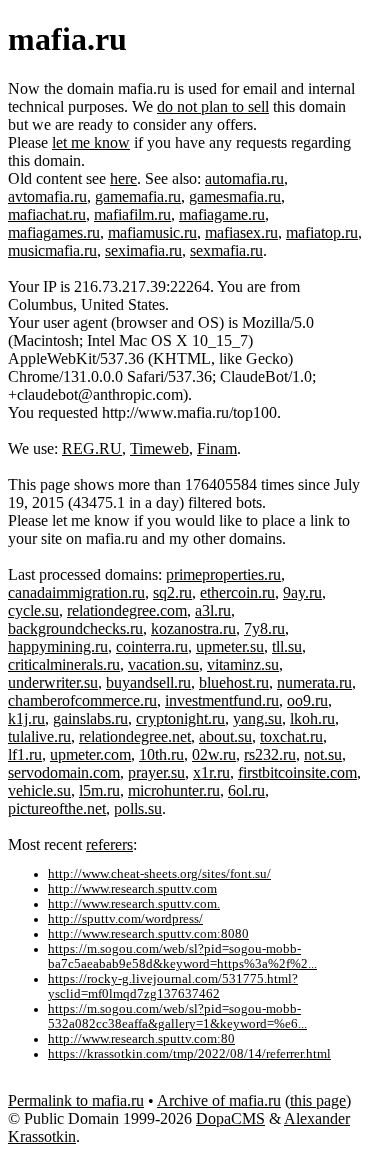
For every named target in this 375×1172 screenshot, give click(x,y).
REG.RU (92, 448)
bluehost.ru (234, 682)
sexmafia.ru (226, 250)
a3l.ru (213, 610)
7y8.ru (264, 628)
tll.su (287, 646)
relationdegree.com (127, 610)
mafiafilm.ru (132, 214)
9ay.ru (302, 592)
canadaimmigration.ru (76, 592)
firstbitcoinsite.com (297, 772)
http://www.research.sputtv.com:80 (141, 1039)
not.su (323, 754)
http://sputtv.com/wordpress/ (125, 919)
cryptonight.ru (180, 718)
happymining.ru (58, 646)
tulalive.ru (39, 736)
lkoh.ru (312, 718)
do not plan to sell (213, 106)
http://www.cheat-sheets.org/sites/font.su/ (159, 874)
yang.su (257, 718)
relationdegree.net (135, 736)
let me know (91, 142)
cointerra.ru (152, 646)
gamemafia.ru (138, 196)
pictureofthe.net (57, 808)
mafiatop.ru (322, 232)
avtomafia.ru (47, 196)
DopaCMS (230, 1118)
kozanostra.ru (193, 628)
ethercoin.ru (237, 592)
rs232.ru (270, 754)
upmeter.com (90, 754)
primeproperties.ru (223, 574)
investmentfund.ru (222, 700)
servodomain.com (64, 772)
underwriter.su (53, 682)
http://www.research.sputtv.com (132, 889)
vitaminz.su (243, 664)
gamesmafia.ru (235, 196)
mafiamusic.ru (152, 232)
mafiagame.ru (222, 214)
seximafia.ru (143, 250)
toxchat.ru (291, 736)
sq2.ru (172, 592)
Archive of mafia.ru (219, 1100)
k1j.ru (26, 718)
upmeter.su (230, 646)
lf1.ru (25, 754)
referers (109, 844)
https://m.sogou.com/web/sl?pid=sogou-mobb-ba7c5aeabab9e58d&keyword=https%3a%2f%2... (182, 956)
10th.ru (161, 754)
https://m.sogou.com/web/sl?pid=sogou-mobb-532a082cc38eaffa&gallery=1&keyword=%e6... (177, 1016)
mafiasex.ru (241, 232)
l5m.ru (99, 790)
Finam (217, 448)
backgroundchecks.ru (75, 628)
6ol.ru (246, 790)
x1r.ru (211, 772)
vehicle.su (39, 790)
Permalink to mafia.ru (76, 1100)
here (123, 178)
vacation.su (163, 664)
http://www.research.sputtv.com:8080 (148, 934)
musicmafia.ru (52, 250)
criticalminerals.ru (64, 664)
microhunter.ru (174, 790)
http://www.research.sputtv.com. (134, 904)
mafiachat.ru (47, 214)
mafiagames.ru (54, 232)
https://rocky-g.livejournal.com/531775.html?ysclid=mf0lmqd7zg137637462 (173, 986)
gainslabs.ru (90, 718)
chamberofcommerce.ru (82, 700)
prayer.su (156, 772)
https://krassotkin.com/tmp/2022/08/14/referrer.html (189, 1054)
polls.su (138, 808)
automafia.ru (244, 178)
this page (318, 1100)
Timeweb (159, 448)
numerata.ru (314, 682)
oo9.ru (307, 700)
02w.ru (214, 754)
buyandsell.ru (148, 682)
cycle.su (33, 610)
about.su (225, 736)
